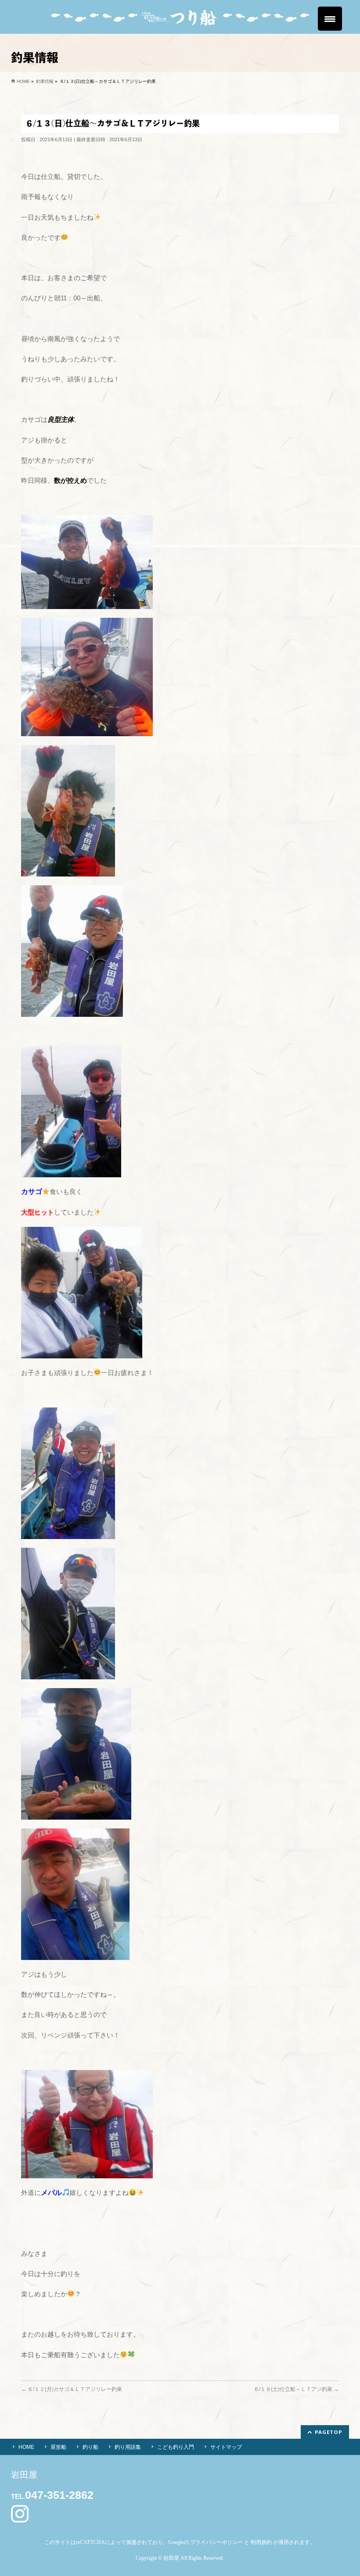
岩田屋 (171, 2558)
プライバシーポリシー (216, 2542)
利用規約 (261, 2542)
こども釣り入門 (176, 2447)
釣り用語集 (128, 2447)
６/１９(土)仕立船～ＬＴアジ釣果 (296, 2389)
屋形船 (58, 2447)
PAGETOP (329, 2432)
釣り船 (90, 2447)
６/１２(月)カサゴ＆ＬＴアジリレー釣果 (72, 2389)
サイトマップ (226, 2447)
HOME (26, 2447)
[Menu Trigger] (330, 19)
